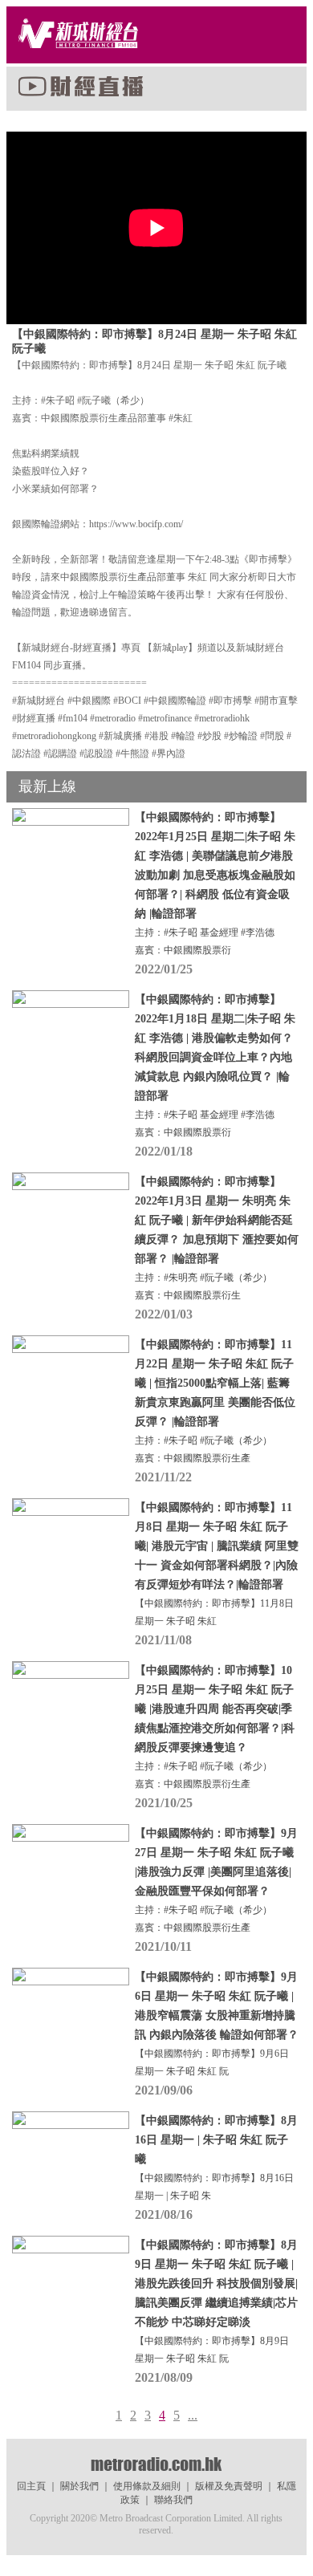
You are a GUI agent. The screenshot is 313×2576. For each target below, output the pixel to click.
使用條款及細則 (147, 2486)
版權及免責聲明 (229, 2486)
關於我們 (79, 2486)
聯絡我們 (173, 2500)
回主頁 (31, 2486)
